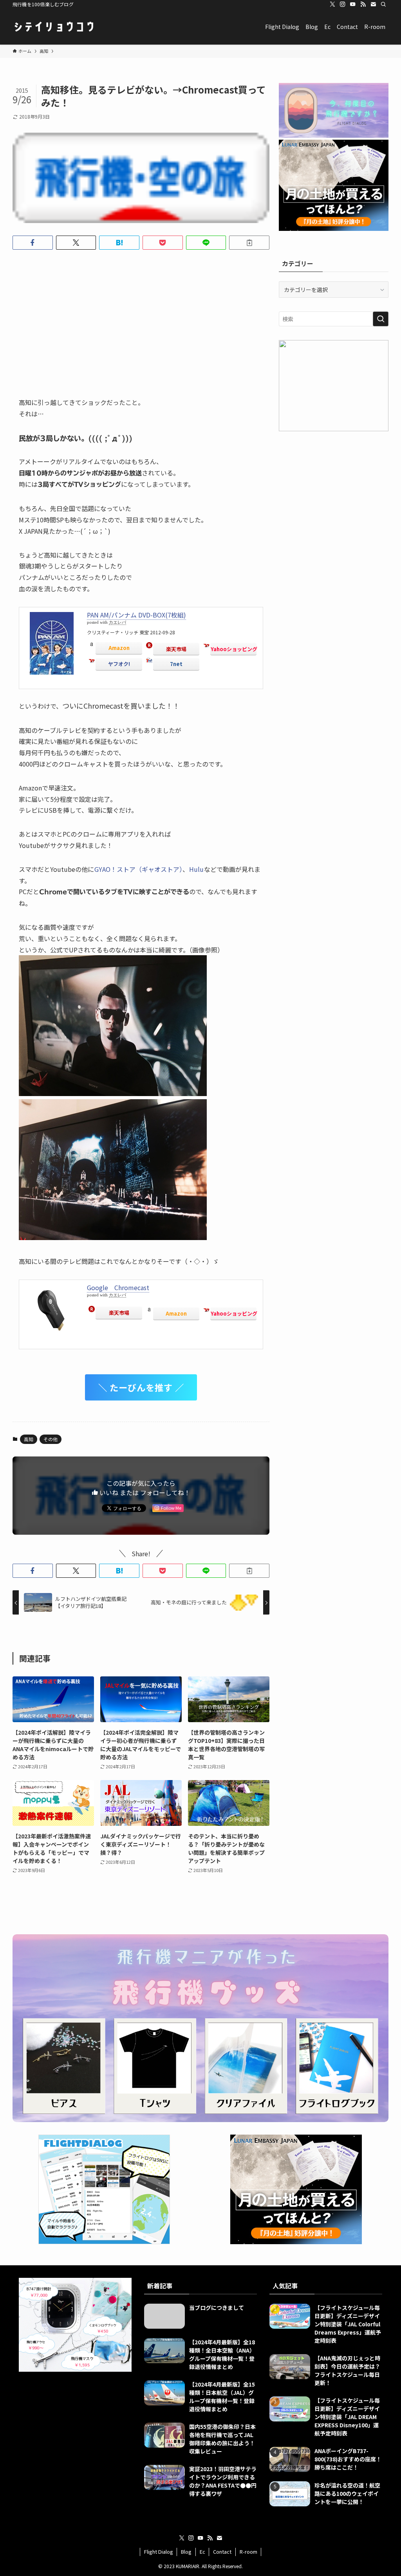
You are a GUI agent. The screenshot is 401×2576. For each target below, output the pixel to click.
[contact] (373, 4)
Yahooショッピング (234, 649)
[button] (33, 243)
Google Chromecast (118, 1287)
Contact (222, 2552)
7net (176, 664)
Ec (202, 2552)
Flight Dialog (159, 2552)
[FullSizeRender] (113, 1093)
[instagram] (343, 4)
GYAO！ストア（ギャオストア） (138, 869)
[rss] (363, 4)
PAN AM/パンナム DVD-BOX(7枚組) (136, 615)
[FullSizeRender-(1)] (113, 1237)
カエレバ (117, 622)
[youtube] (353, 4)
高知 (29, 1439)
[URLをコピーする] (249, 243)
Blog (186, 2552)
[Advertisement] (141, 317)
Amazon (119, 648)
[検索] (383, 4)
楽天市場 (176, 649)
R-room (248, 2552)
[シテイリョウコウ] (54, 27)
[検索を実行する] (381, 319)
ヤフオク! (119, 664)
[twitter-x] (332, 4)
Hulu (196, 869)
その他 (51, 1439)
